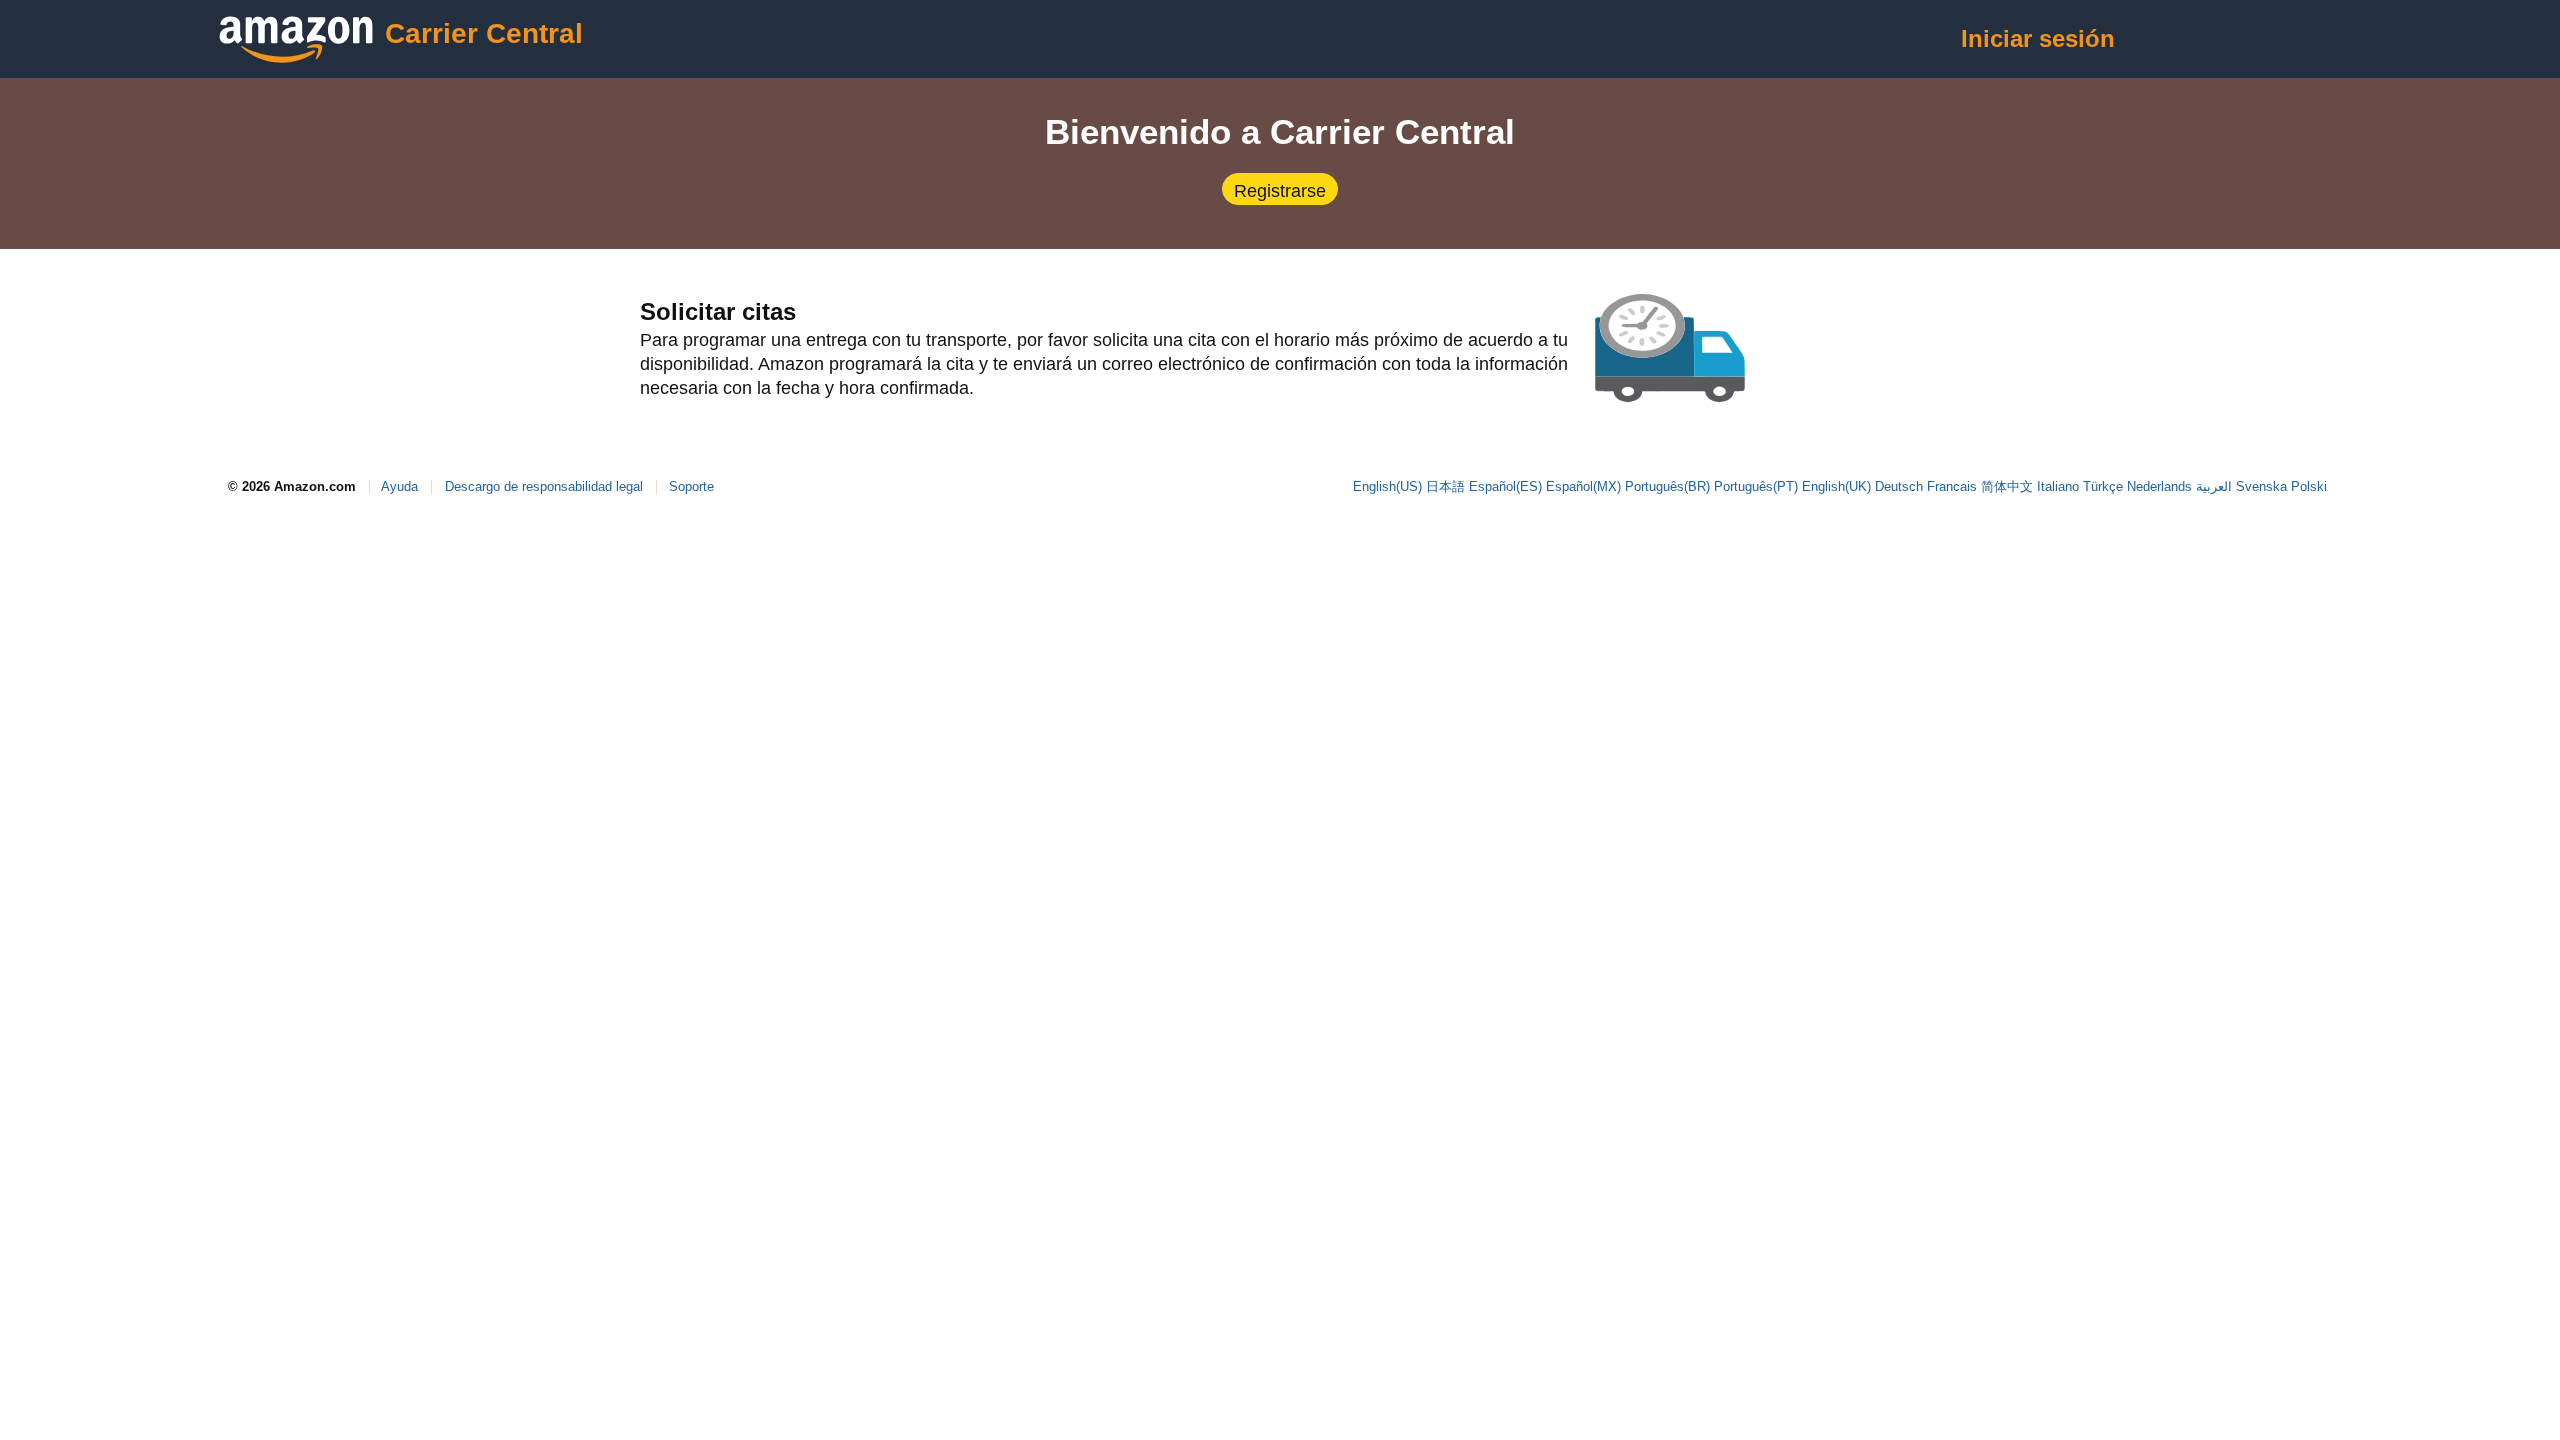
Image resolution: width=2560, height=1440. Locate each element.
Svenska (2261, 486)
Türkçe (2103, 486)
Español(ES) (1505, 486)
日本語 (1445, 486)
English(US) (1387, 486)
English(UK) (1836, 486)
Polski (2309, 486)
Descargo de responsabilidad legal (544, 486)
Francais (1952, 486)
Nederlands (2159, 486)
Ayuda (399, 486)
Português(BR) (1667, 486)
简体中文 (2007, 486)
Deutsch (1899, 486)
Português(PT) (1756, 486)
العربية (2214, 486)
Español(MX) (1583, 486)
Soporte (691, 486)
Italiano (2058, 486)
